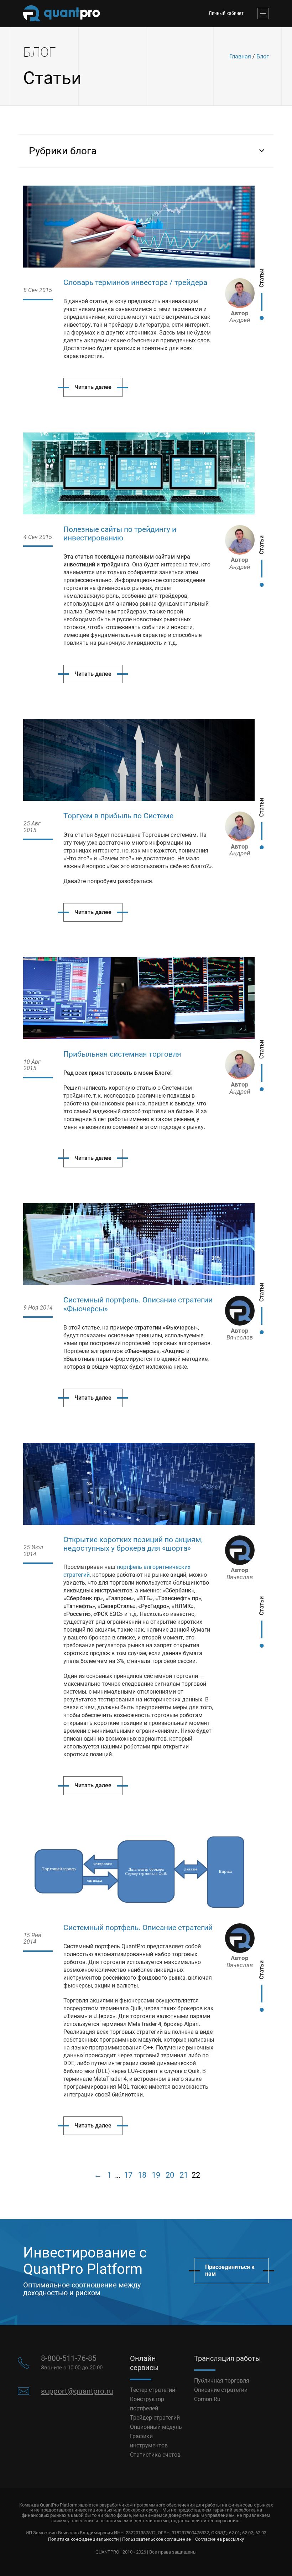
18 (142, 2175)
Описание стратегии (221, 2390)
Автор (240, 317)
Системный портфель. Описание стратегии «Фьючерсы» (138, 1304)
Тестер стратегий (153, 2390)
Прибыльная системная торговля (122, 1054)
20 (170, 2175)
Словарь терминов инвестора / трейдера (135, 283)
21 (184, 2175)
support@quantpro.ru (77, 2391)
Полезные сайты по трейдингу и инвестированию (120, 534)
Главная (240, 56)
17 (128, 2175)
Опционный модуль (156, 2427)
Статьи (262, 278)
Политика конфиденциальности (84, 2539)
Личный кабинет (226, 13)
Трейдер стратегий (155, 2418)
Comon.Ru (207, 2399)
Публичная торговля (222, 2381)
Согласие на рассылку (220, 2539)
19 (156, 2175)
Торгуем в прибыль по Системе (118, 816)
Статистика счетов (155, 2455)
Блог (263, 56)
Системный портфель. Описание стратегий (138, 1928)
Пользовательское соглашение (157, 2539)
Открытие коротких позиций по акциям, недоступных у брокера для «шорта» (133, 1544)
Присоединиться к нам (230, 2270)
